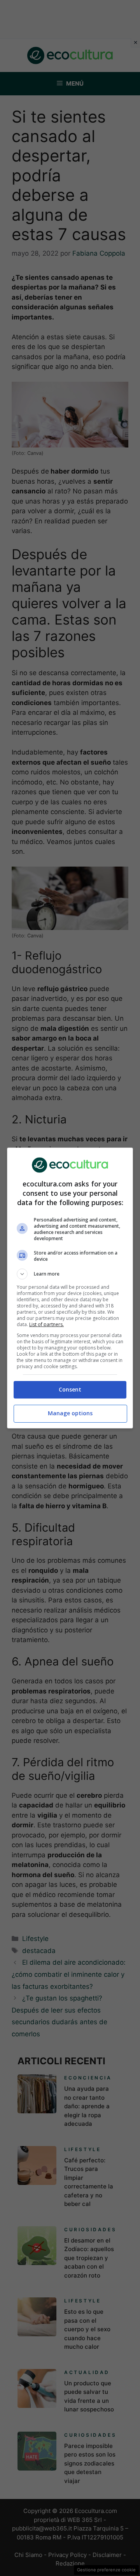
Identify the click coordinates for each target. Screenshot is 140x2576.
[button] (70, 1274)
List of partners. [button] (46, 1324)
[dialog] (70, 1288)
